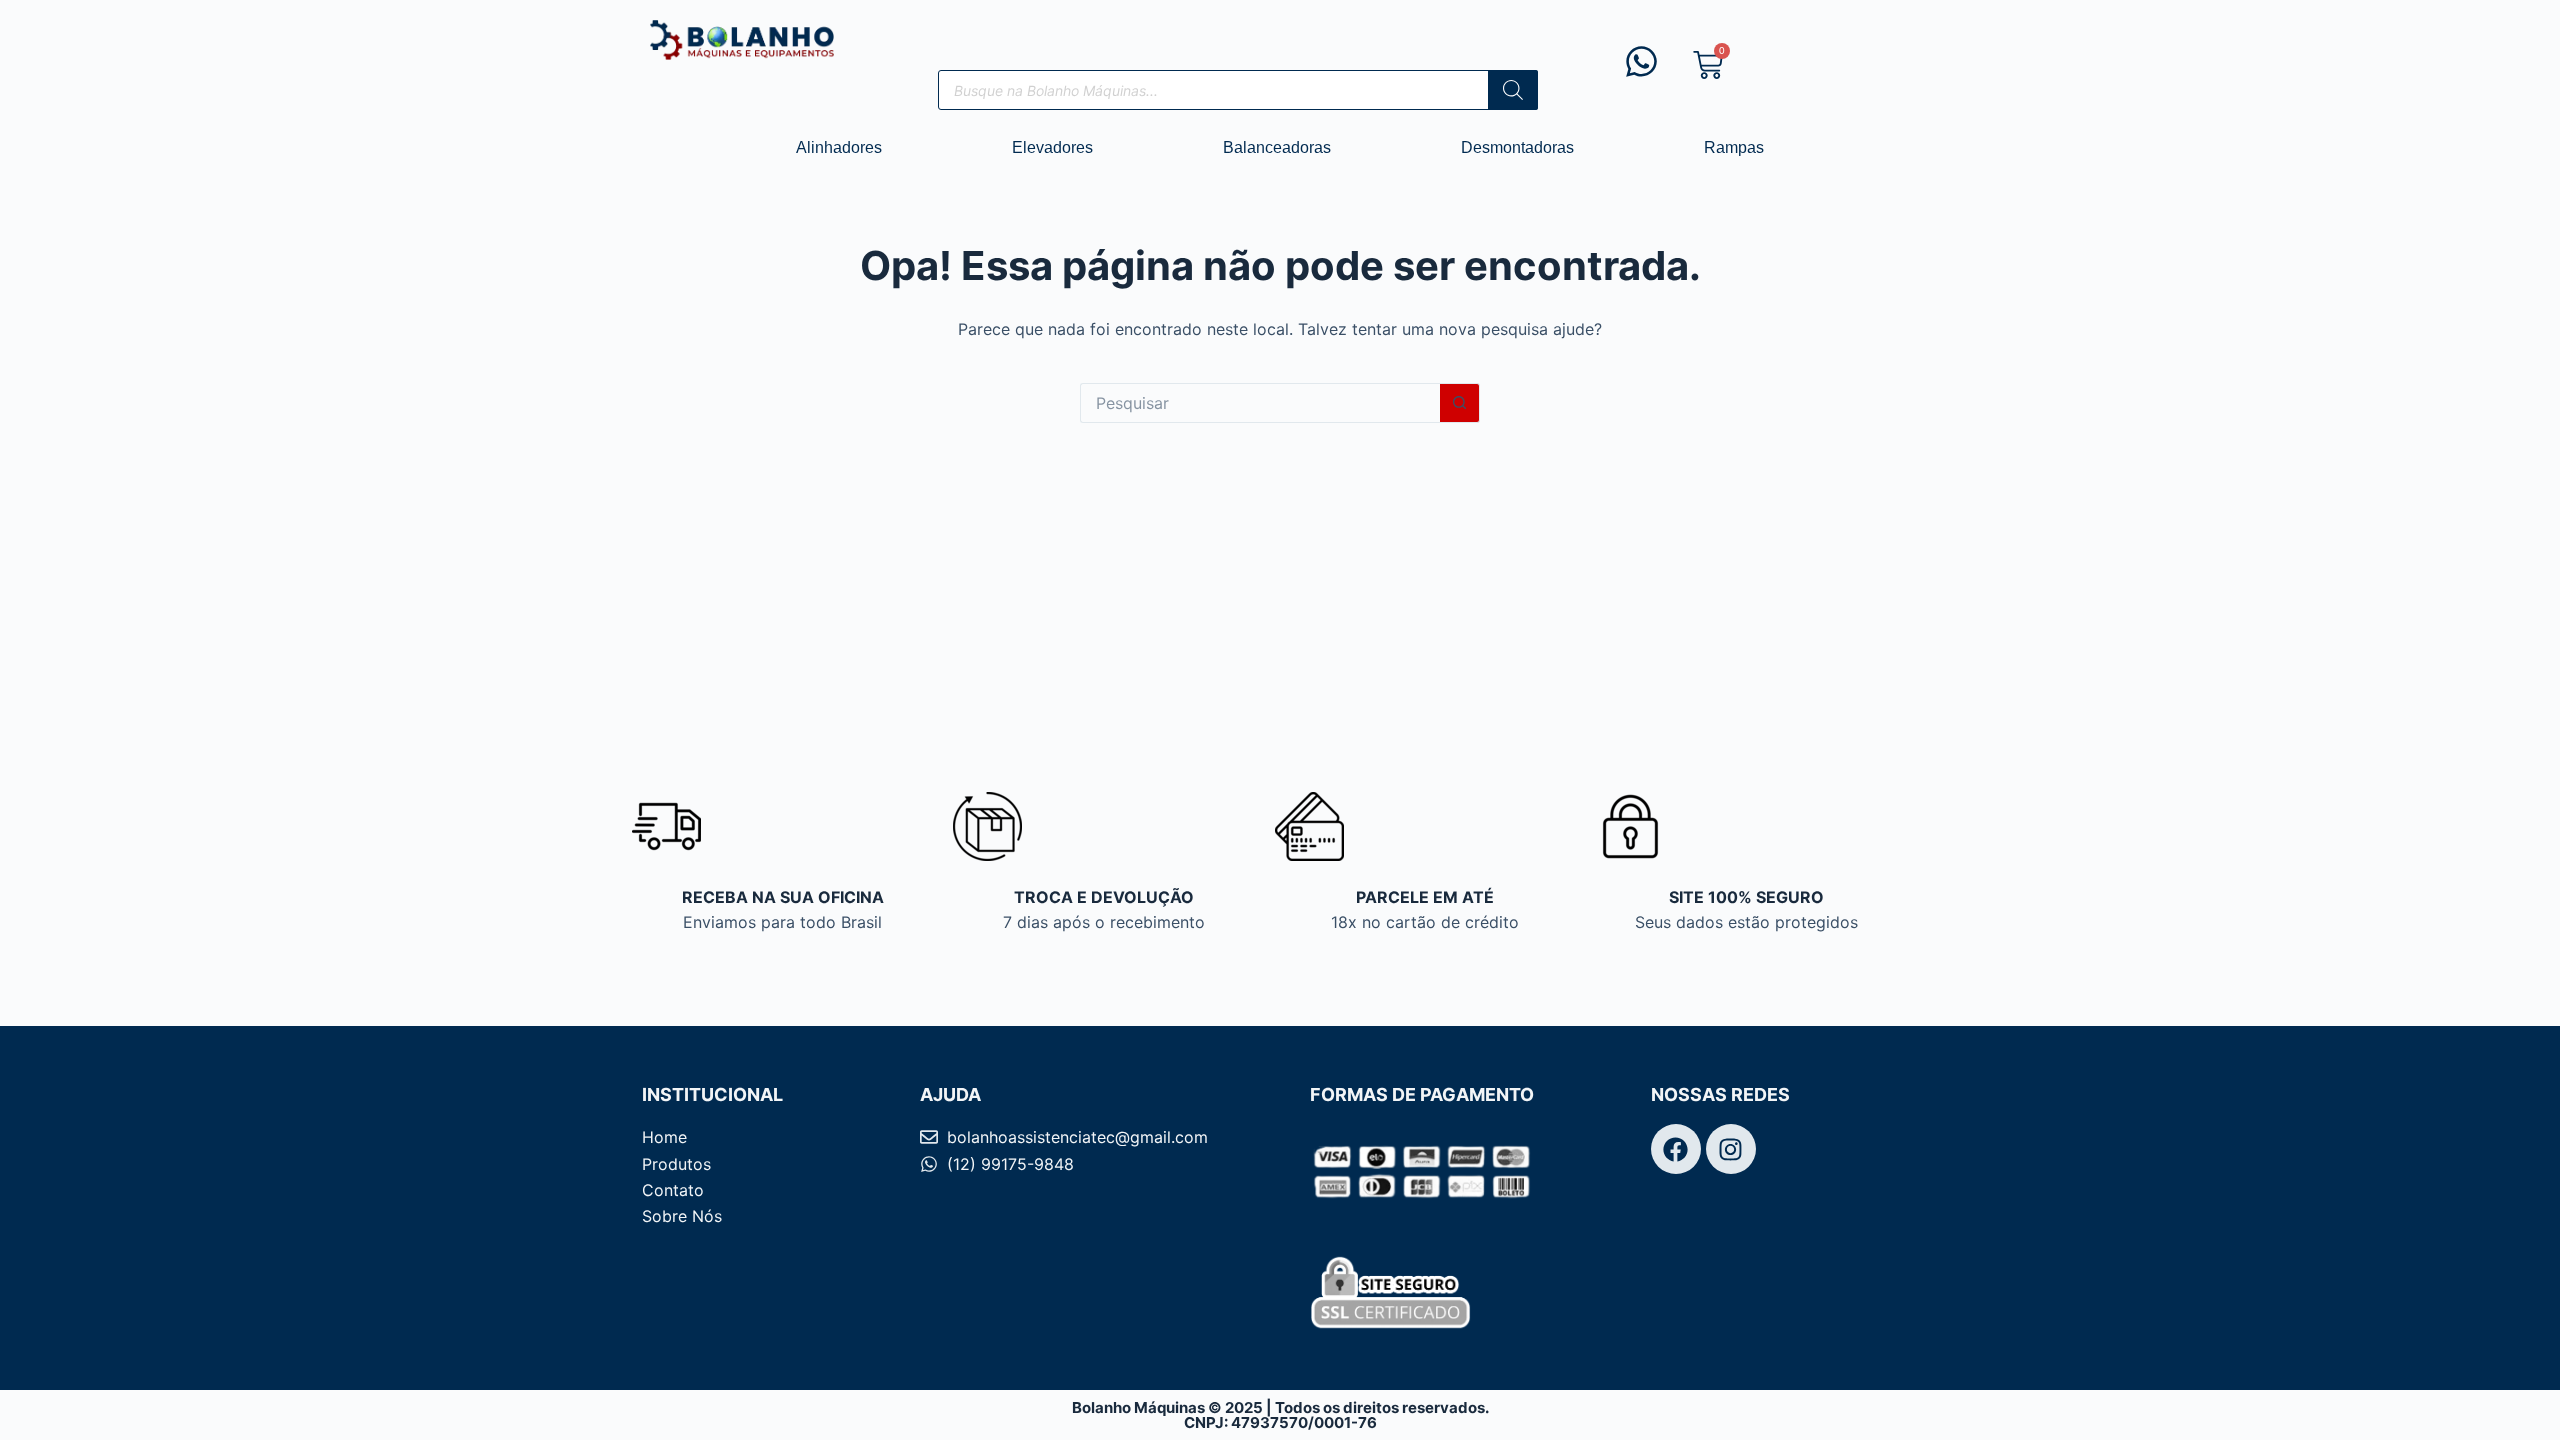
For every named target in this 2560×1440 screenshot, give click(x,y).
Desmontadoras (1517, 147)
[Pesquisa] (1513, 90)
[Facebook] (1676, 1149)
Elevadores (1052, 147)
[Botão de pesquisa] (1460, 403)
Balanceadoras (1277, 147)
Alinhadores (839, 147)
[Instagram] (1731, 1149)
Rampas (1734, 147)
